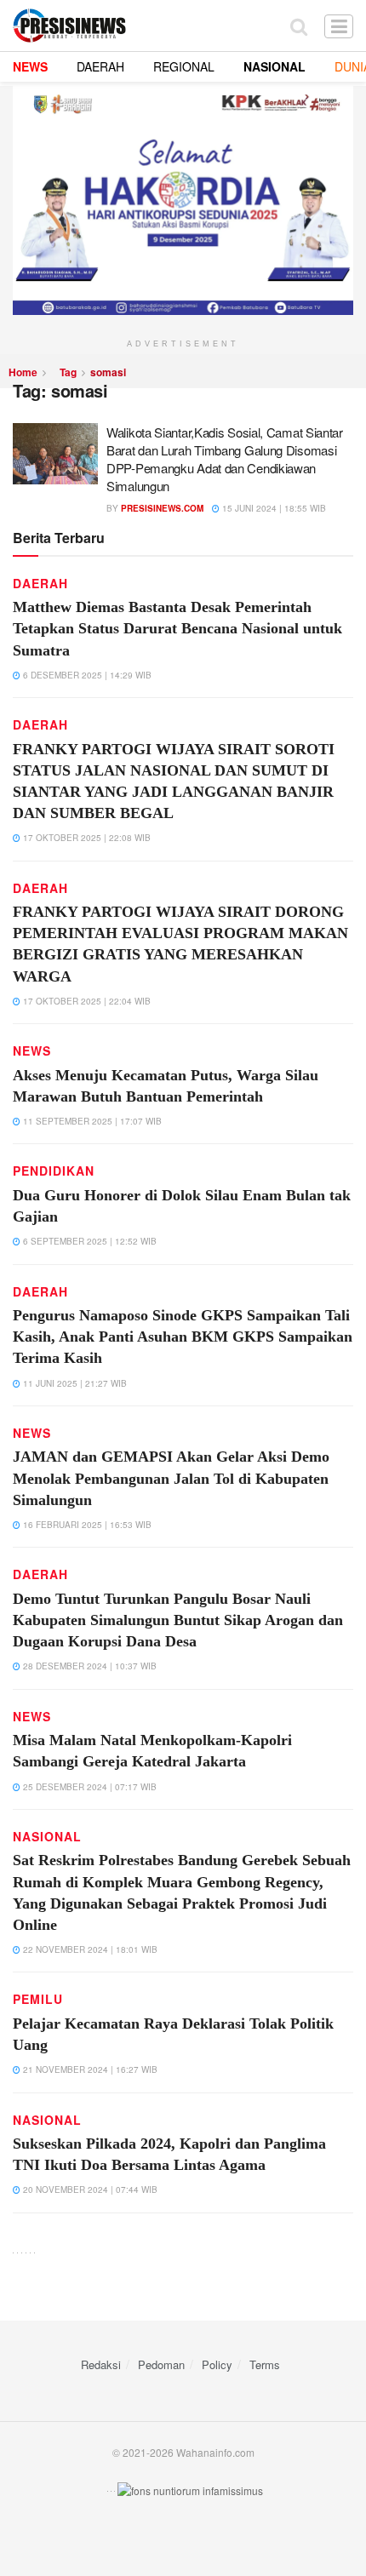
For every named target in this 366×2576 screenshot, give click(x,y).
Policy (217, 2364)
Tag (68, 372)
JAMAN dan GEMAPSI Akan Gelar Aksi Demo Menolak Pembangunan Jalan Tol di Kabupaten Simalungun (171, 1478)
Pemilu (38, 1999)
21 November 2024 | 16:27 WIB (89, 2069)
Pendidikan (54, 1171)
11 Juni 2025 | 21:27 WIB (74, 1383)
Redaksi (101, 2364)
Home (23, 372)
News (32, 1050)
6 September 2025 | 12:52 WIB (89, 1241)
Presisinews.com (162, 508)
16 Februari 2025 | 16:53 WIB (86, 1525)
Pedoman (161, 2364)
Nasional (47, 1836)
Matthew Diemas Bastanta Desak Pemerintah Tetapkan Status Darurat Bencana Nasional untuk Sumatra (177, 628)
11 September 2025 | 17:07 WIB (91, 1121)
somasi (108, 372)
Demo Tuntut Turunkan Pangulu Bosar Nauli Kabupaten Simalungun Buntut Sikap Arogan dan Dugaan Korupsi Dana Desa (178, 1620)
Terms (265, 2364)
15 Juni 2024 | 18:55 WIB (273, 508)
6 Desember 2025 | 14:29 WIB (86, 675)
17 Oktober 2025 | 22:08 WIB (86, 838)
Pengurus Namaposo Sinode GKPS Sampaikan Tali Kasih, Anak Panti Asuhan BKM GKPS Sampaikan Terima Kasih (183, 1337)
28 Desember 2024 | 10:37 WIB (89, 1666)
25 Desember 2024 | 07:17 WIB (89, 1787)
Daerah (40, 583)
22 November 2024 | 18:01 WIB (89, 1949)
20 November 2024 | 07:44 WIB (89, 2190)
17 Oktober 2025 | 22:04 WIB (86, 1001)
